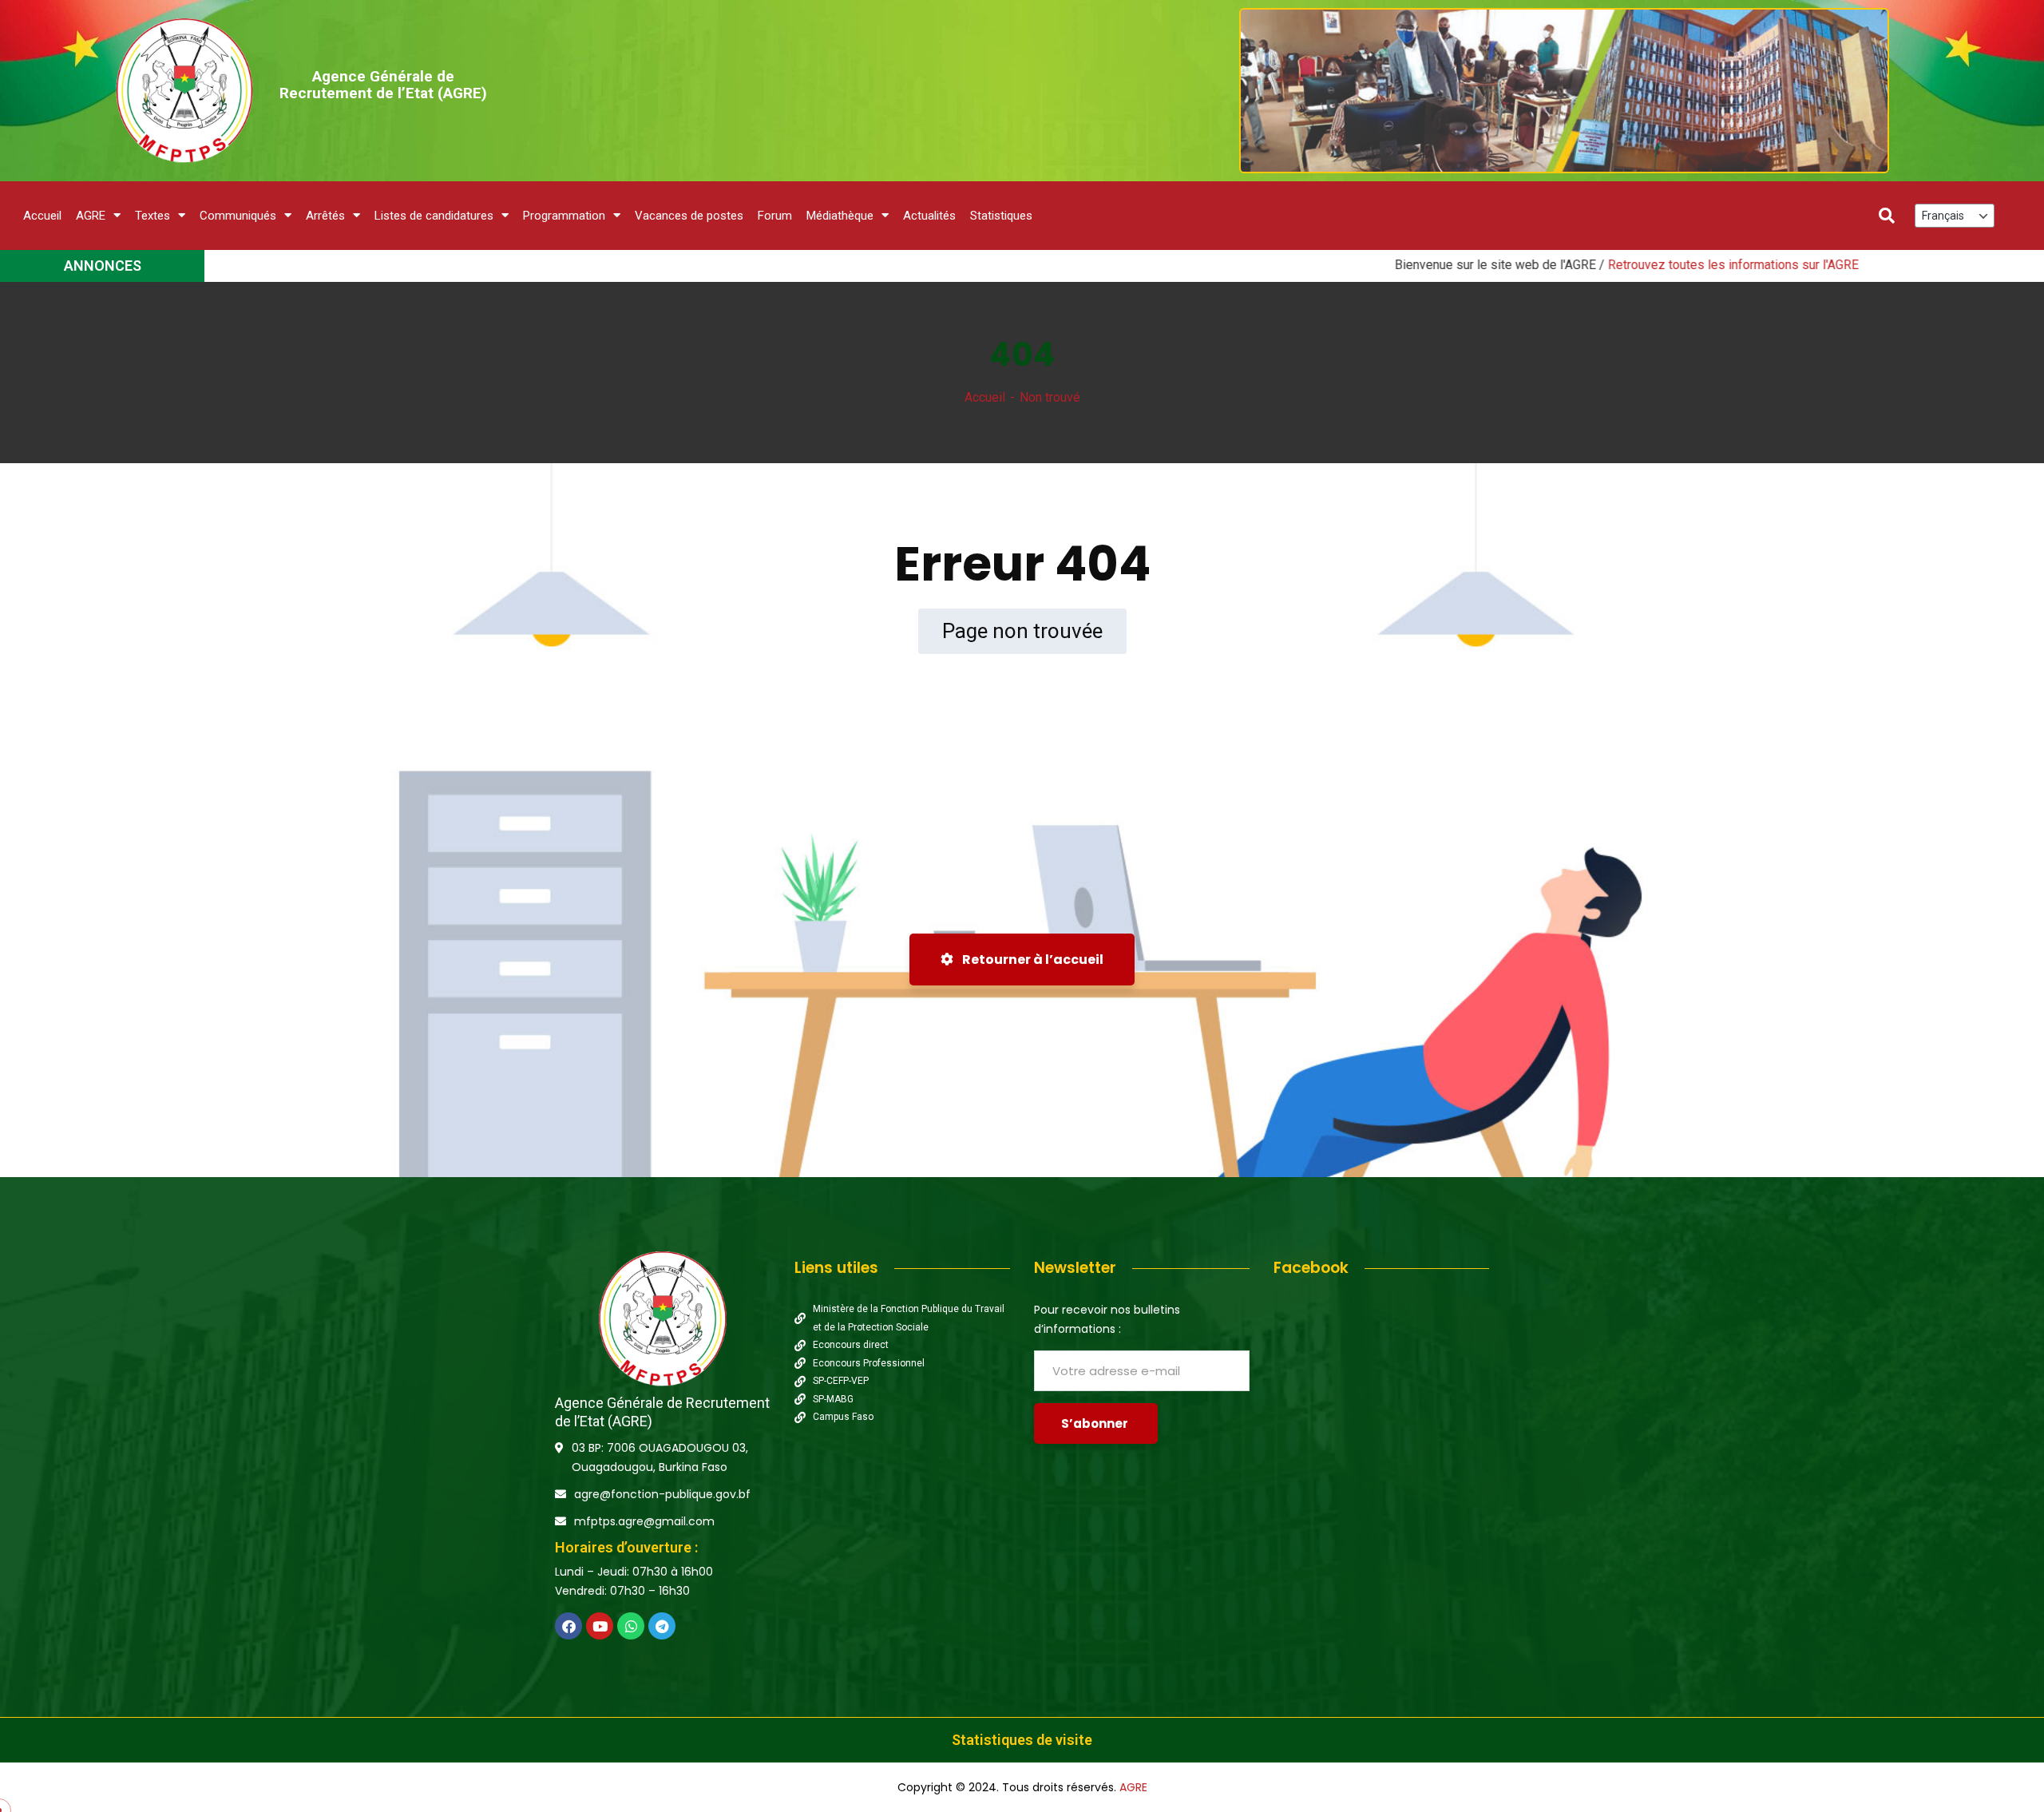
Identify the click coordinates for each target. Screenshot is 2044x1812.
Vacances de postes (689, 216)
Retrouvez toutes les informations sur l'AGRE (1634, 265)
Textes (153, 216)
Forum (775, 216)
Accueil (42, 216)
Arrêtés (325, 216)
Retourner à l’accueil (1032, 960)
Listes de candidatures (434, 216)
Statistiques (1001, 216)
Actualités (929, 216)
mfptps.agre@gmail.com (644, 1521)
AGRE (91, 216)
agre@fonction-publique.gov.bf (662, 1494)
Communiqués (238, 216)
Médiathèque (840, 216)
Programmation (564, 216)
